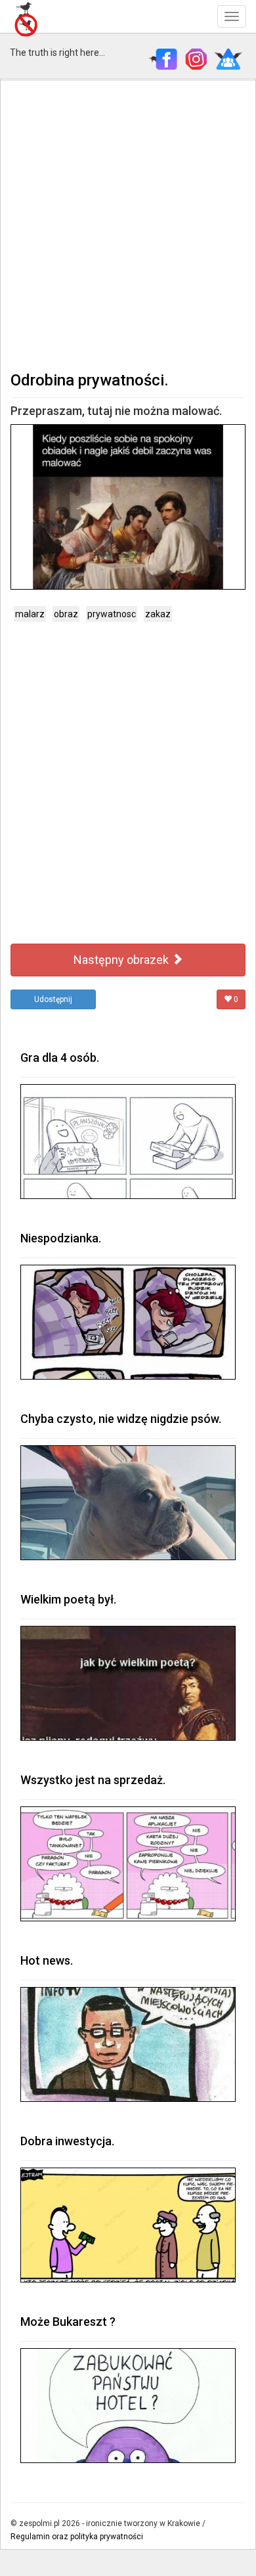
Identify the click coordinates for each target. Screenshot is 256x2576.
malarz (30, 614)
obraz (66, 614)
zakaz (158, 614)
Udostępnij (53, 999)
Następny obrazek (122, 960)
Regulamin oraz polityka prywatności (77, 2537)
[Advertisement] (128, 224)
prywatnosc (112, 614)
